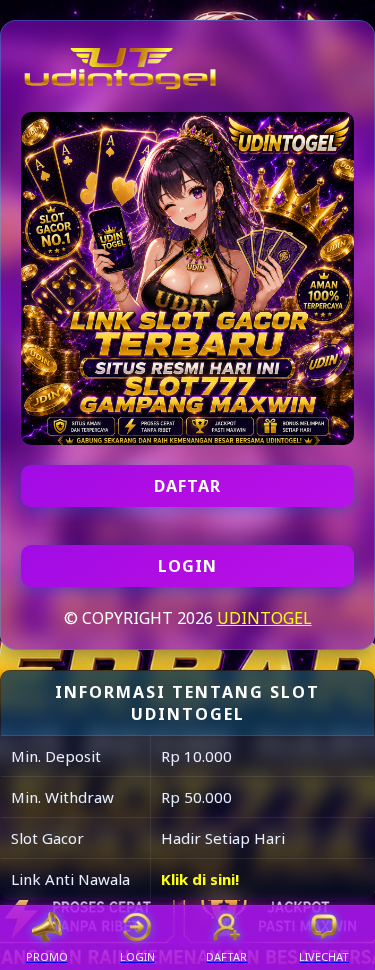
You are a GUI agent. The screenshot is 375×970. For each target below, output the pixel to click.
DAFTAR (187, 486)
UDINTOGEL (264, 618)
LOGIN (187, 566)
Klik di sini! (200, 879)
